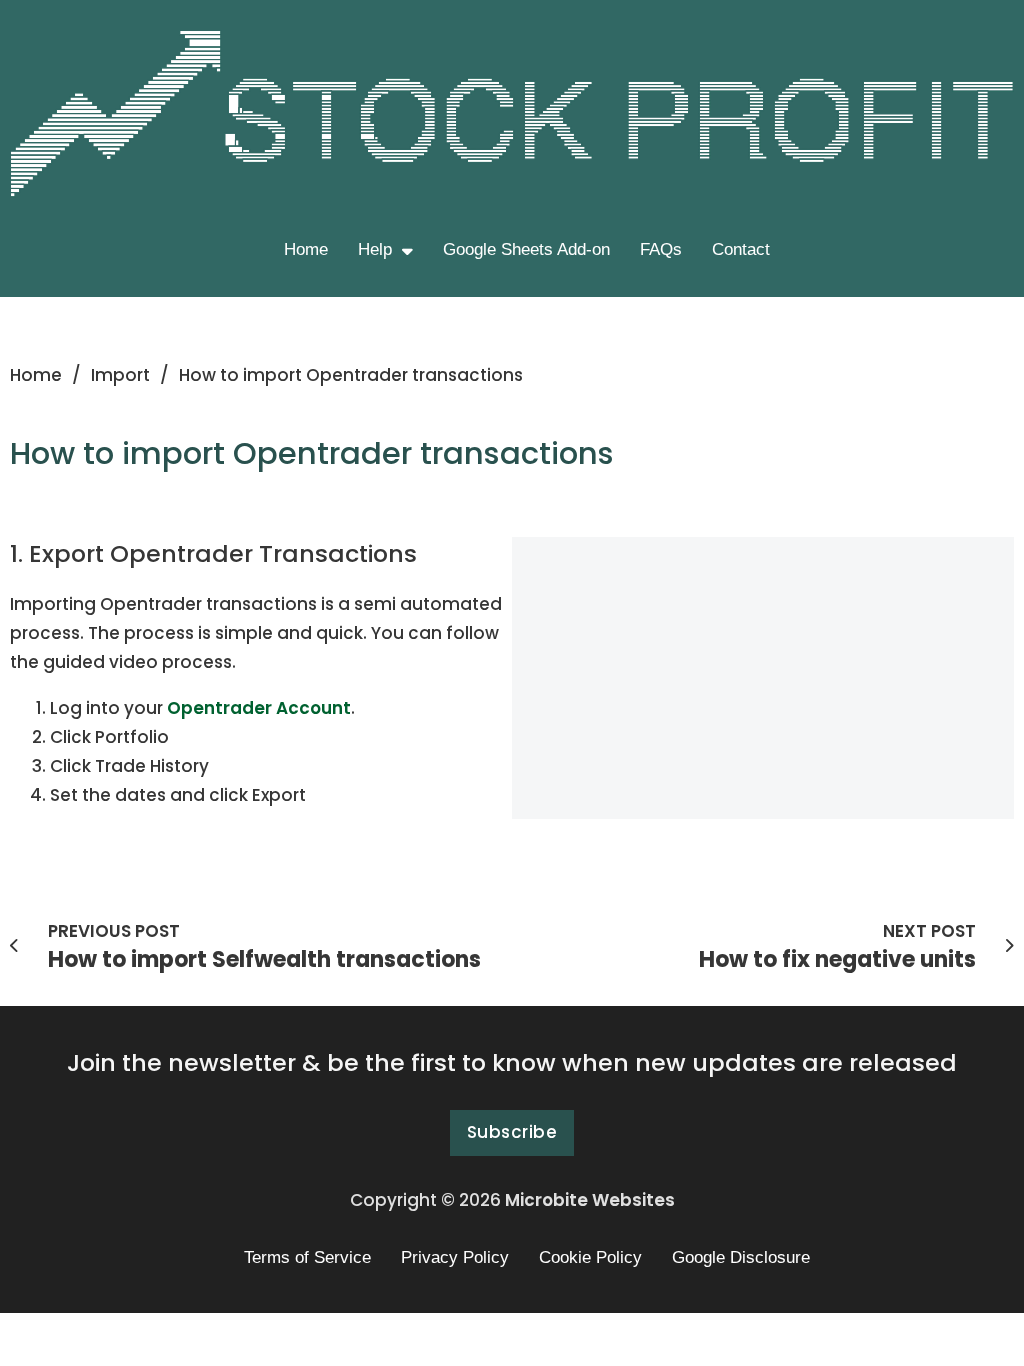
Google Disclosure (741, 1257)
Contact (741, 249)
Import (120, 375)
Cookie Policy (590, 1257)
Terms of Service (307, 1257)
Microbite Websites (590, 1200)
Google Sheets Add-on (526, 249)
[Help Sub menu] (407, 250)
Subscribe (512, 1132)
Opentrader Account (259, 708)
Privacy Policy (455, 1257)
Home (306, 249)
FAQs (661, 249)
